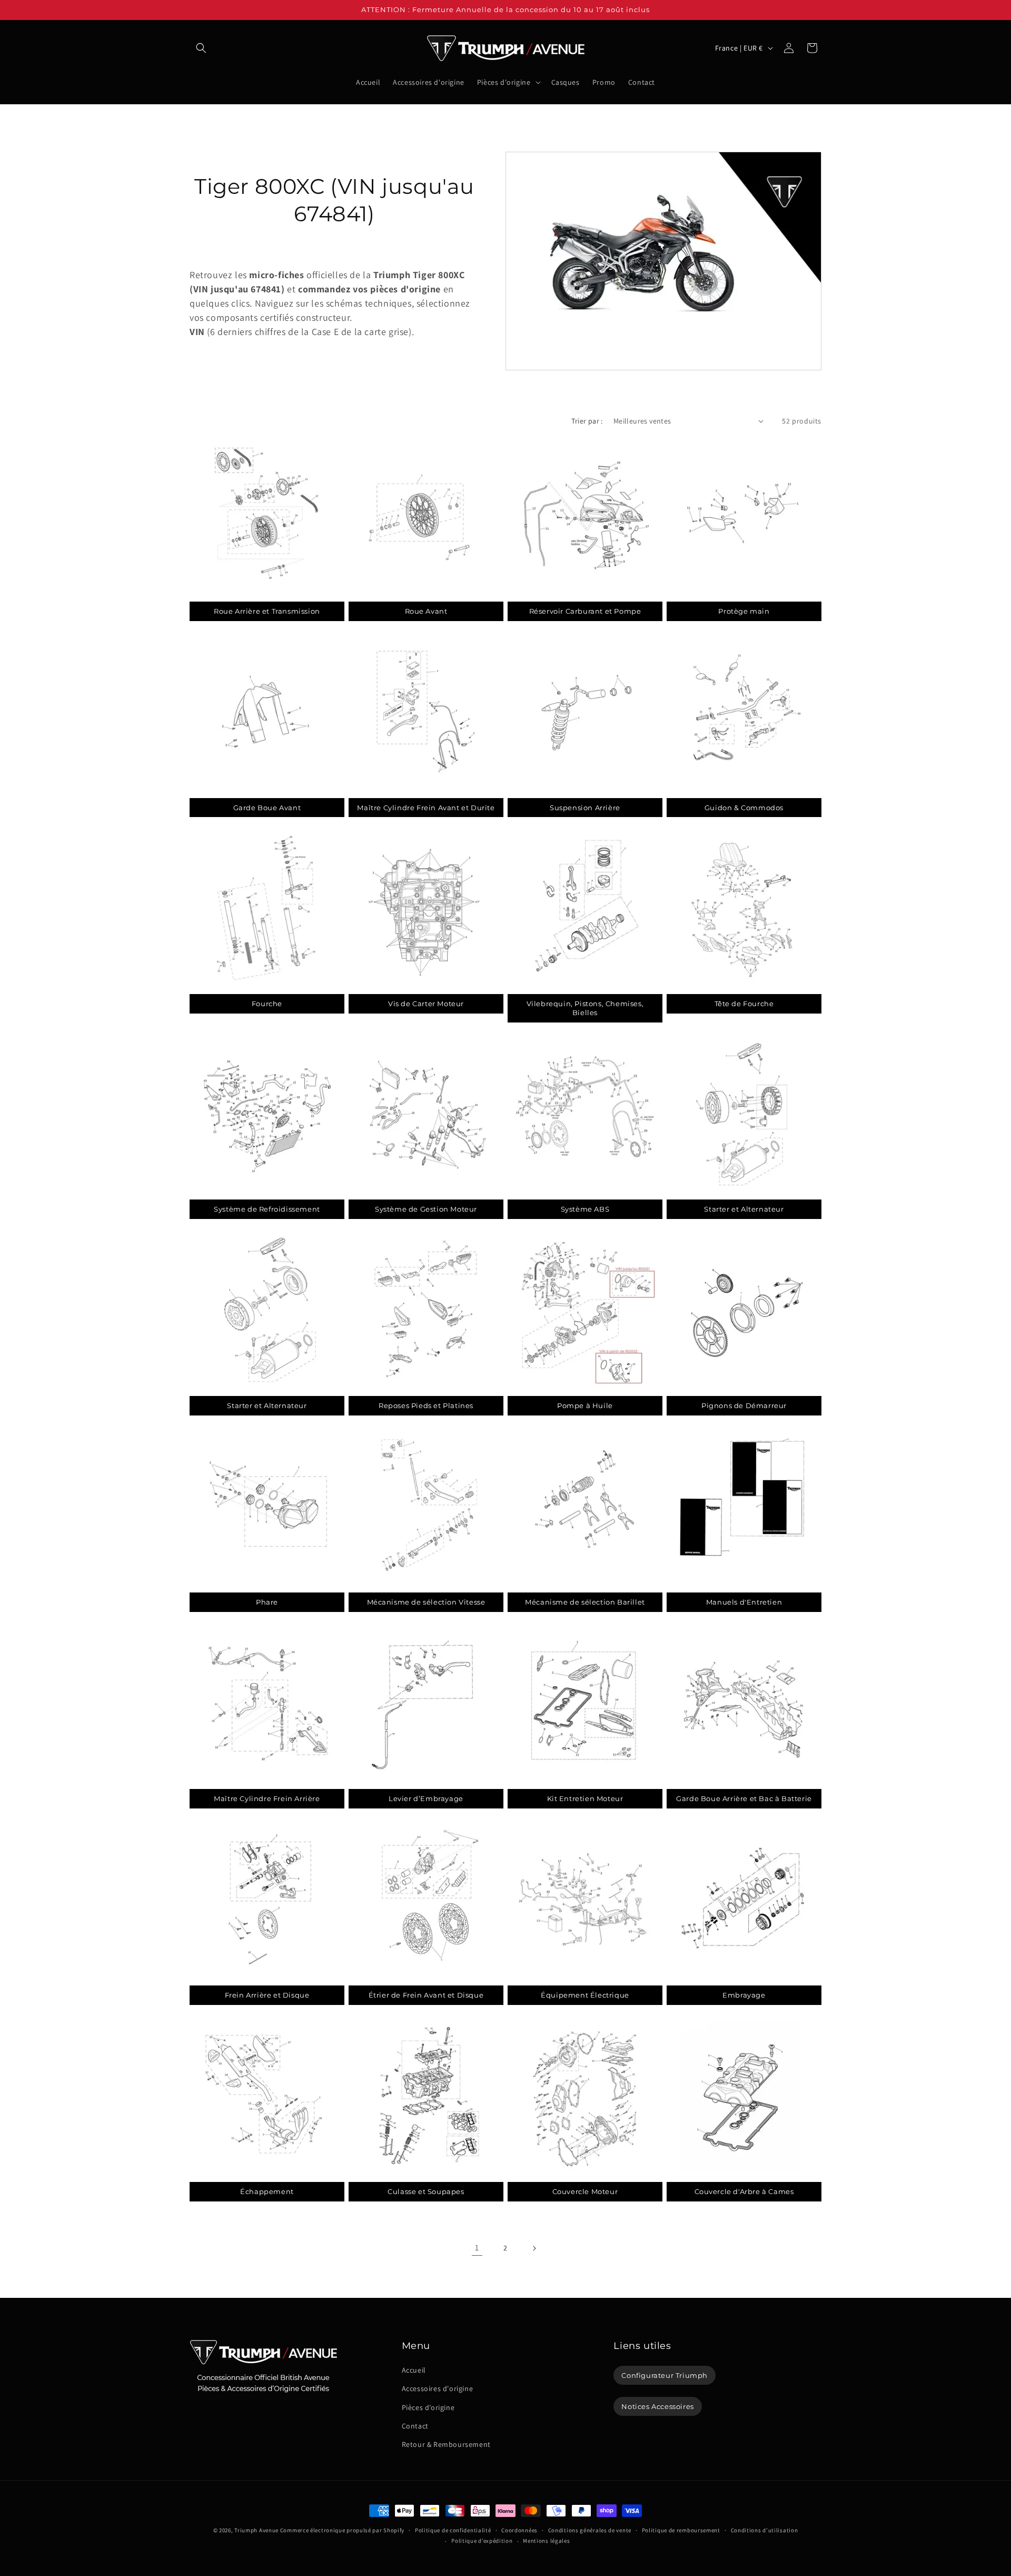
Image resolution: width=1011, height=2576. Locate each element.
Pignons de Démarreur (744, 1405)
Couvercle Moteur (585, 2191)
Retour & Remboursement (446, 2444)
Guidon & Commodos (744, 808)
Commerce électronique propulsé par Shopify (342, 2530)
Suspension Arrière (585, 808)
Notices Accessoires (657, 2406)
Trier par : (587, 421)
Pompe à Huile (585, 1405)
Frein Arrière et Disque (267, 1995)
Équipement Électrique (585, 1995)
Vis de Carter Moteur (426, 1004)
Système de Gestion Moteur (426, 1209)
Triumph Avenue (256, 2530)
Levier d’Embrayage (426, 1798)
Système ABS (585, 1209)
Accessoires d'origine (438, 2388)
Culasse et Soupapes (426, 2191)
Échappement (267, 2191)
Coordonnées (519, 2530)
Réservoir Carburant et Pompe (585, 611)
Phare (267, 1602)
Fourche (267, 1004)
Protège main (744, 611)
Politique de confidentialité (453, 2530)
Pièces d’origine (428, 2407)
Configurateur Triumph (665, 2375)
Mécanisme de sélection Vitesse (426, 1602)
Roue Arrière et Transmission (267, 611)
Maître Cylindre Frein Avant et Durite (426, 808)
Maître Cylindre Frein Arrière (267, 1798)
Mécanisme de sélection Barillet (585, 1602)
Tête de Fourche (744, 1004)
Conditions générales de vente (590, 2530)
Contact (415, 2426)
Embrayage (744, 1995)
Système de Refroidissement (267, 1209)
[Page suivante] (534, 2248)
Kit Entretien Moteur (585, 1798)
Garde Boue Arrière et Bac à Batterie (744, 1798)
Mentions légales (546, 2541)
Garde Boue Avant (267, 808)
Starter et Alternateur (744, 1209)
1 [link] (477, 2248)
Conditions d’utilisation (765, 2530)
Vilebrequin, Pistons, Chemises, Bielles (585, 1008)
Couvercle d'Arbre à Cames (744, 2191)
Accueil (414, 2370)
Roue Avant (426, 611)
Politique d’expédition (482, 2541)
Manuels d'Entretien (744, 1602)
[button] (201, 48)
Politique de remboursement (681, 2530)
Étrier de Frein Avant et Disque (426, 1995)
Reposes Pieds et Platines (426, 1405)
